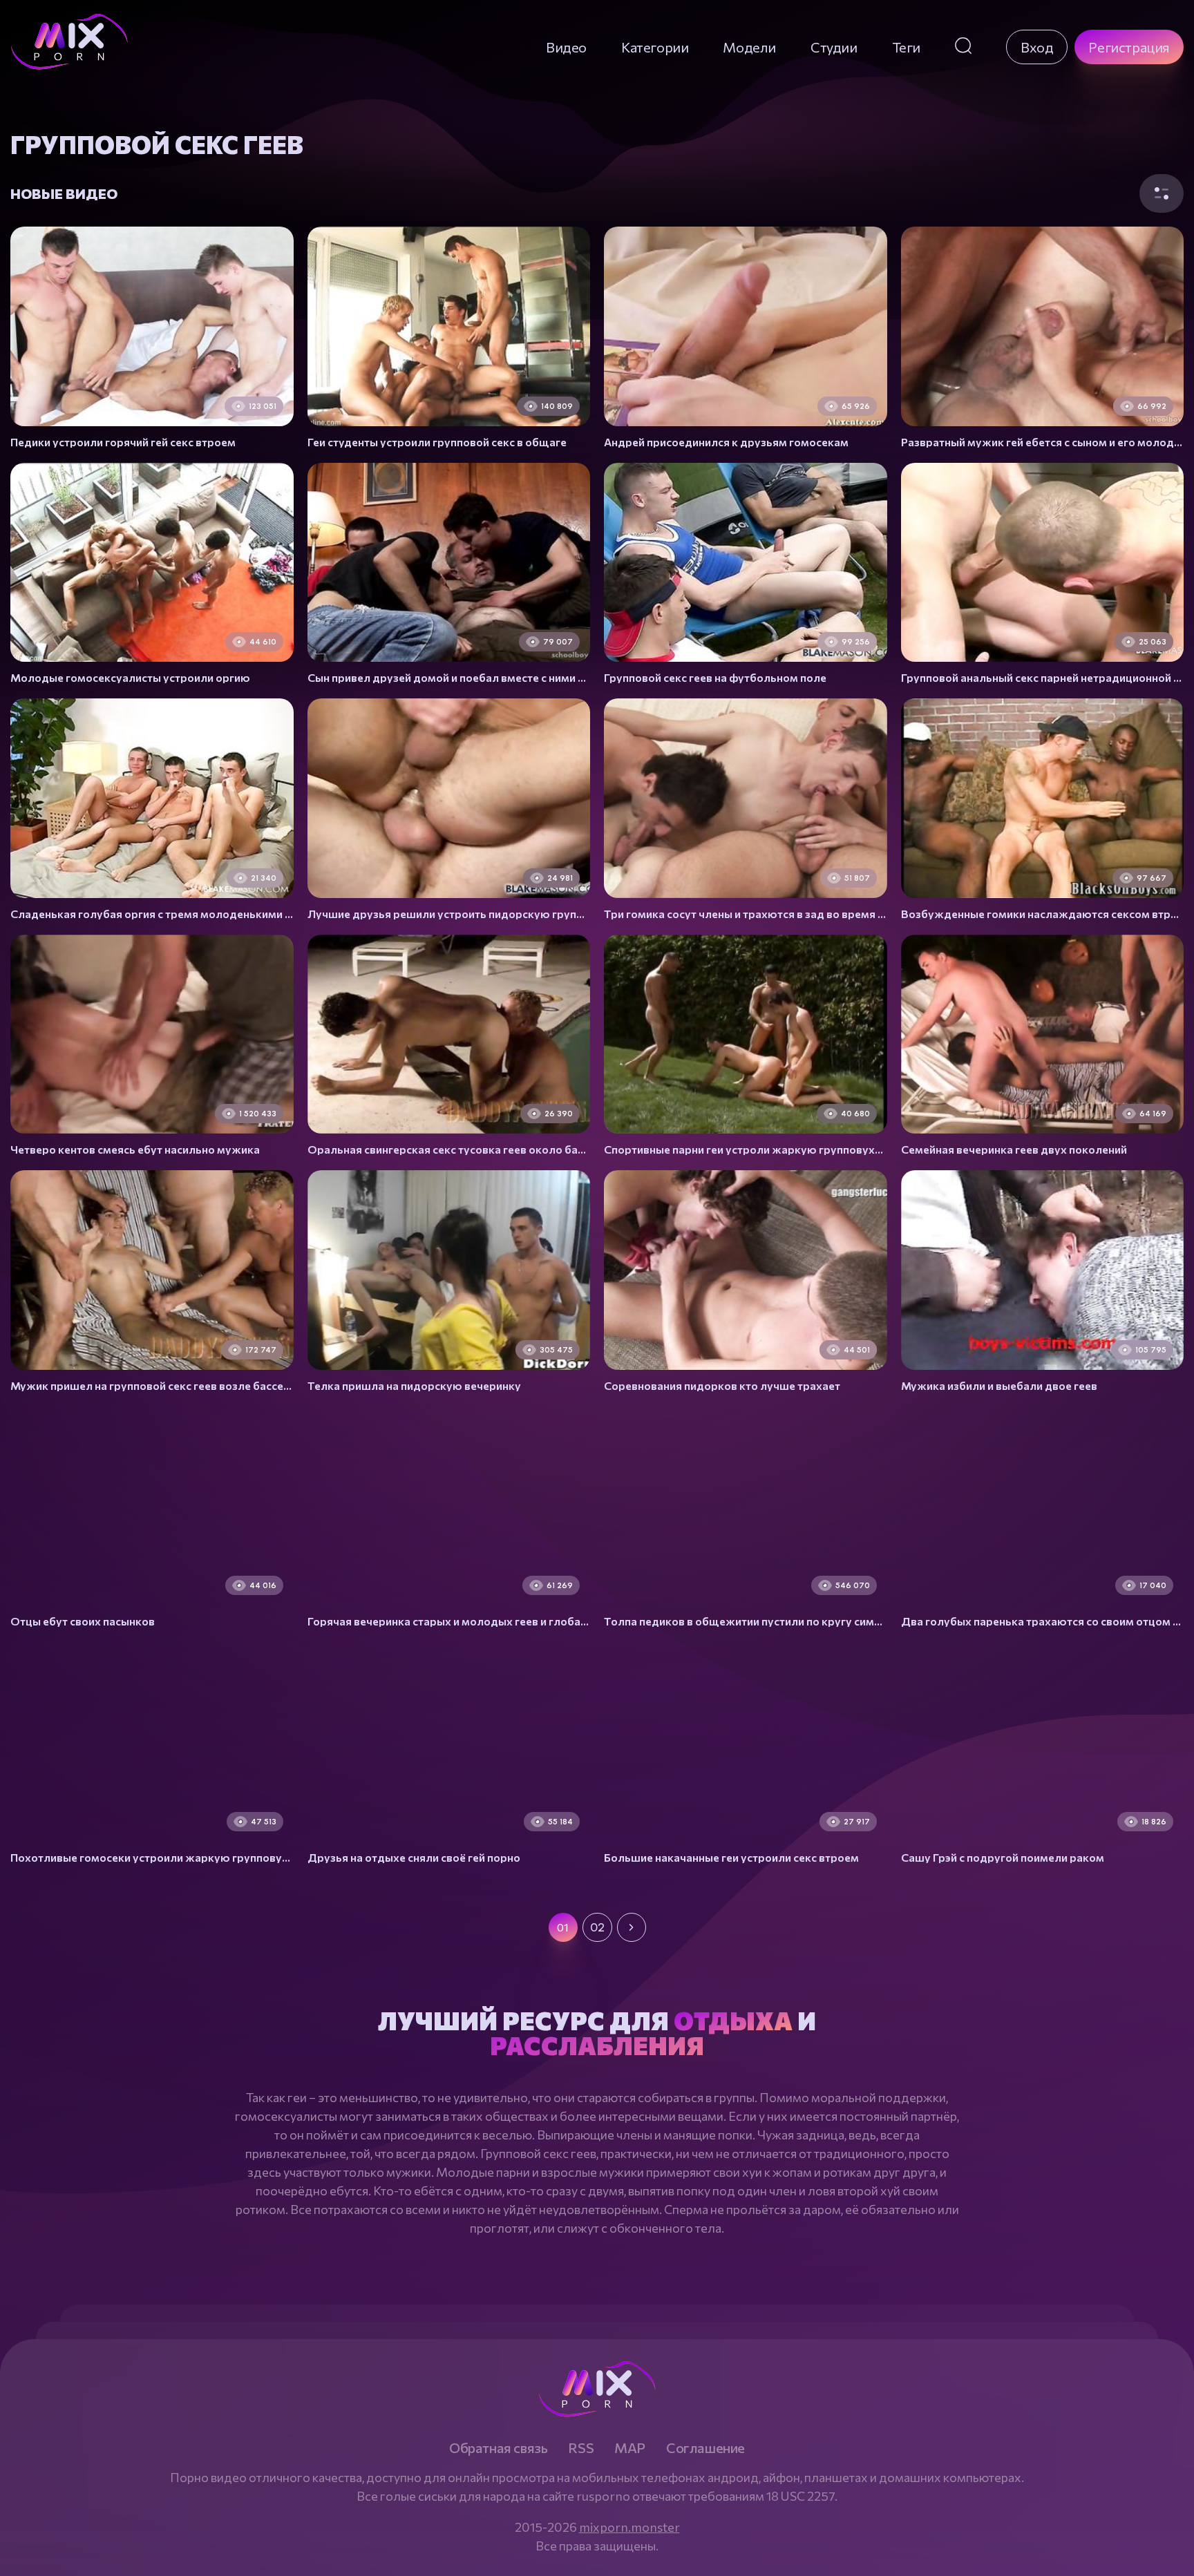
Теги (906, 47)
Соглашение (705, 2448)
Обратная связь (498, 2448)
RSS (581, 2448)
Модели (749, 47)
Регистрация (1129, 47)
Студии (834, 47)
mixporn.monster (629, 2527)
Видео (566, 47)
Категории (655, 47)
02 (597, 1927)
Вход (1037, 47)
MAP (630, 2448)
